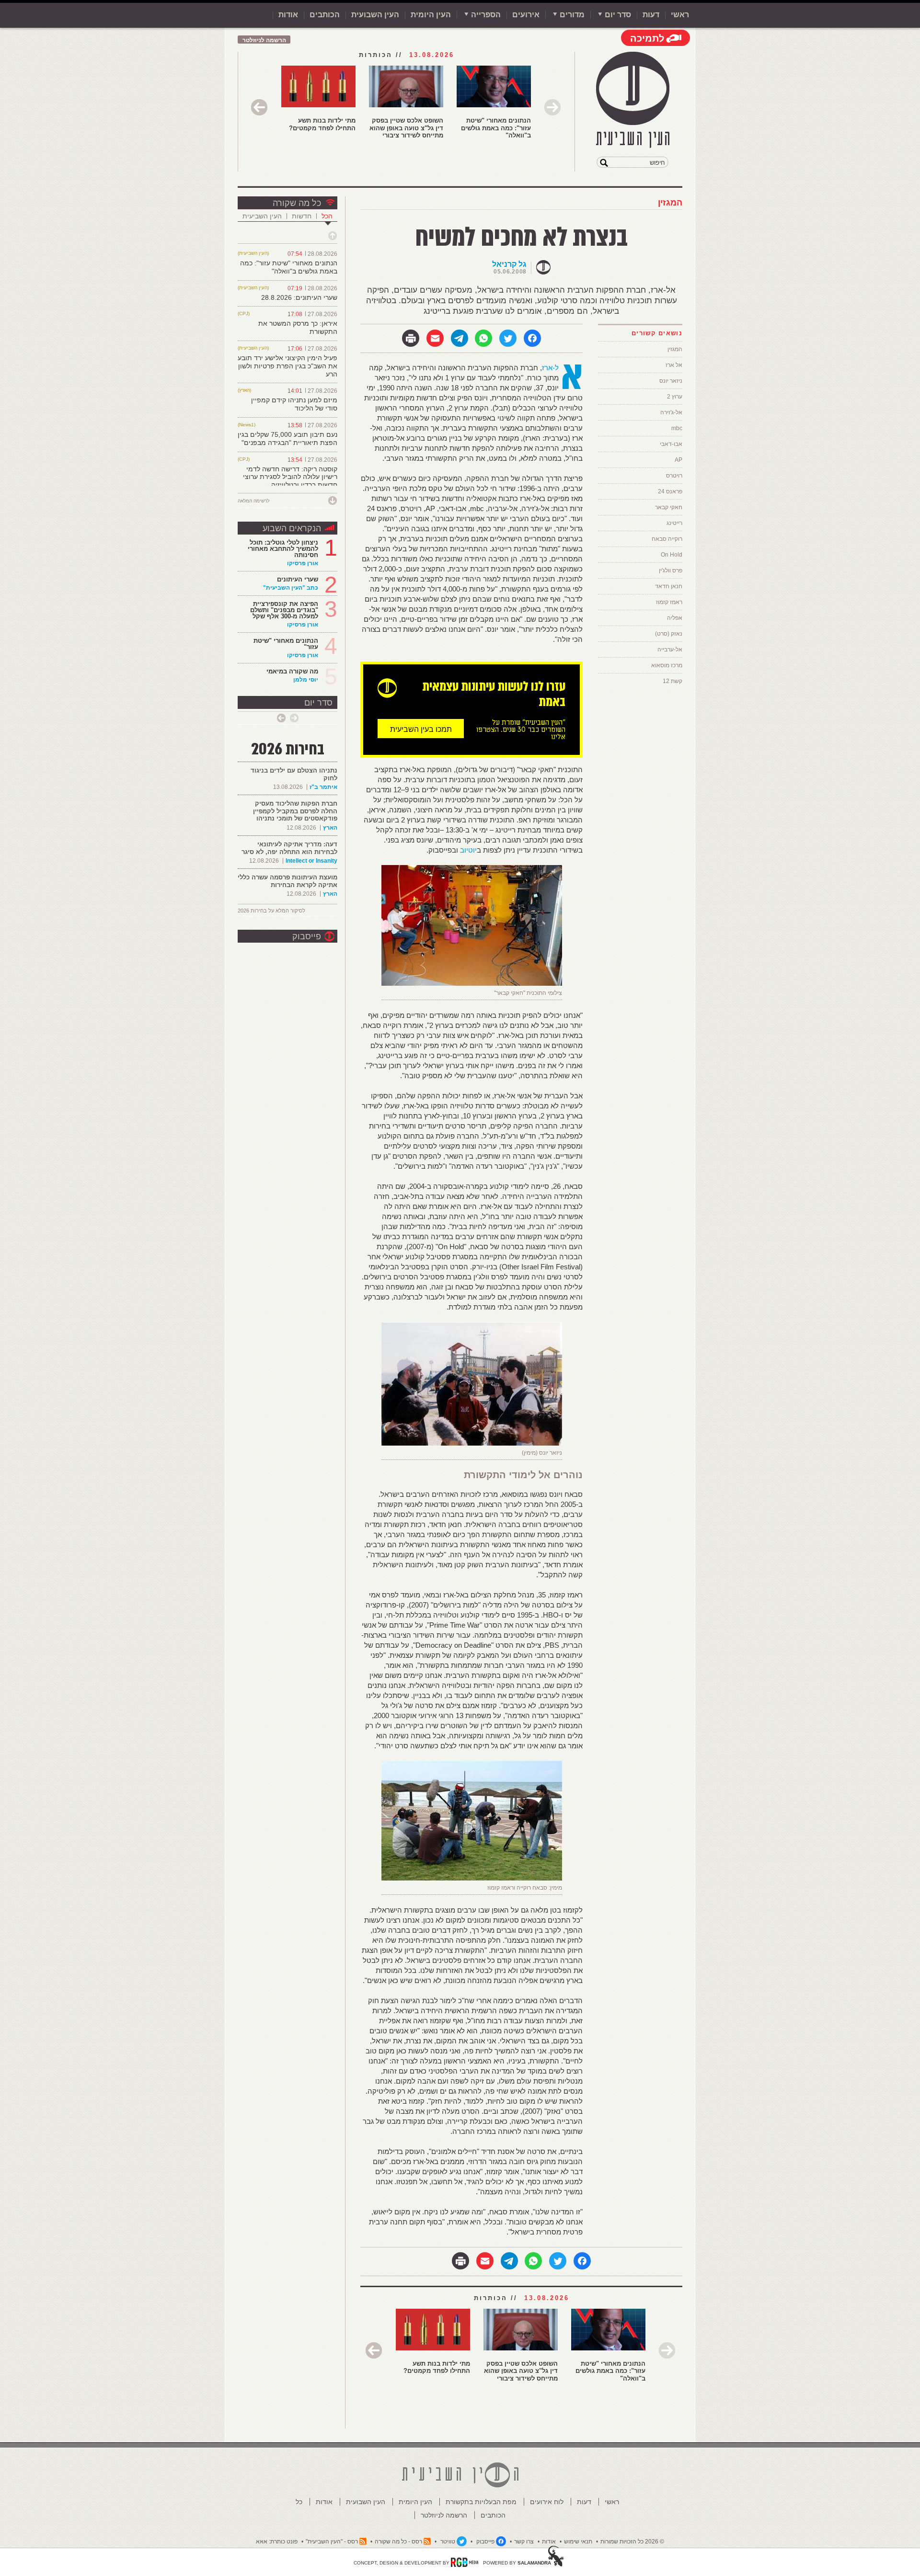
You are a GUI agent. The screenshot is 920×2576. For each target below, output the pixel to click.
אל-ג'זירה (671, 412)
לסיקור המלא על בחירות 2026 (271, 911)
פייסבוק (307, 936)
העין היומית (431, 15)
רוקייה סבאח (667, 539)
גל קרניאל (509, 264)
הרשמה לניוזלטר (264, 40)
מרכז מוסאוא (667, 665)
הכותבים (325, 15)
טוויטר (448, 2542)
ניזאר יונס (671, 381)
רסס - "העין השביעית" (332, 2542)
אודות (288, 15)
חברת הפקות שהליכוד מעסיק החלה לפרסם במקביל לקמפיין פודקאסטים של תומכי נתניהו (295, 811)
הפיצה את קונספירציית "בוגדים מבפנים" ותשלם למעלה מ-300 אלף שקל (284, 610)
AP (678, 460)
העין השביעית (262, 216)
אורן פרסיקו (303, 563)
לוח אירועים (547, 2502)
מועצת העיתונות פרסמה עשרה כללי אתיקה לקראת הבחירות (287, 881)
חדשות (302, 216)
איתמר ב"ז (323, 787)
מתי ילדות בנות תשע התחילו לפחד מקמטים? (322, 124)
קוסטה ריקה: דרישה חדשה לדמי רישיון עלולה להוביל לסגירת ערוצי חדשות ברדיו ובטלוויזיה (290, 477)
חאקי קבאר (669, 507)
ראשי (680, 15)
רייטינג (674, 523)
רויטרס (674, 476)
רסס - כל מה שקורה (398, 2542)
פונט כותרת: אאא (277, 2542)
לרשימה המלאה (253, 501)
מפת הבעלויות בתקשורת (481, 2502)
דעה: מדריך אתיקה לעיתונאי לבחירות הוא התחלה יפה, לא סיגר (289, 848)
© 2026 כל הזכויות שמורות (632, 2542)
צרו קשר (524, 2542)
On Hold (672, 555)
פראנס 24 (670, 491)
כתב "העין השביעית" (291, 588)
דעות (651, 15)
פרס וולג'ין (671, 570)
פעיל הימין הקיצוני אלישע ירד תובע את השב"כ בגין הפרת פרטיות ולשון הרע (287, 366)
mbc (677, 428)
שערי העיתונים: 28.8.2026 (299, 297)
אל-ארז (550, 368)
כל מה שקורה (297, 203)
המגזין (670, 203)
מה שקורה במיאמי (292, 671)
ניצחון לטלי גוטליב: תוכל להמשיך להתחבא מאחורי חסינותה (283, 549)
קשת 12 (673, 681)
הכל (327, 216)
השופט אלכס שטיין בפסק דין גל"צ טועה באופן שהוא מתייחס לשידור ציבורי (406, 128)
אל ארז (674, 365)
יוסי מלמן (306, 680)
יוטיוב (468, 850)
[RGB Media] (465, 2562)
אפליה (675, 618)
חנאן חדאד (669, 586)
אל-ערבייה (670, 650)
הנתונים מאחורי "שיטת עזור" (286, 644)
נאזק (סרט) (669, 634)
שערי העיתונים (298, 579)
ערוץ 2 (675, 397)
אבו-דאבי (671, 444)
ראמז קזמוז (669, 602)
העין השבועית (375, 15)
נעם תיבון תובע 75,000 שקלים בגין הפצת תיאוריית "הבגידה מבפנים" (287, 439)
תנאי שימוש (578, 2542)
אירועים (526, 15)
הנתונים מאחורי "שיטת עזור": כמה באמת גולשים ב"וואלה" (496, 128)
